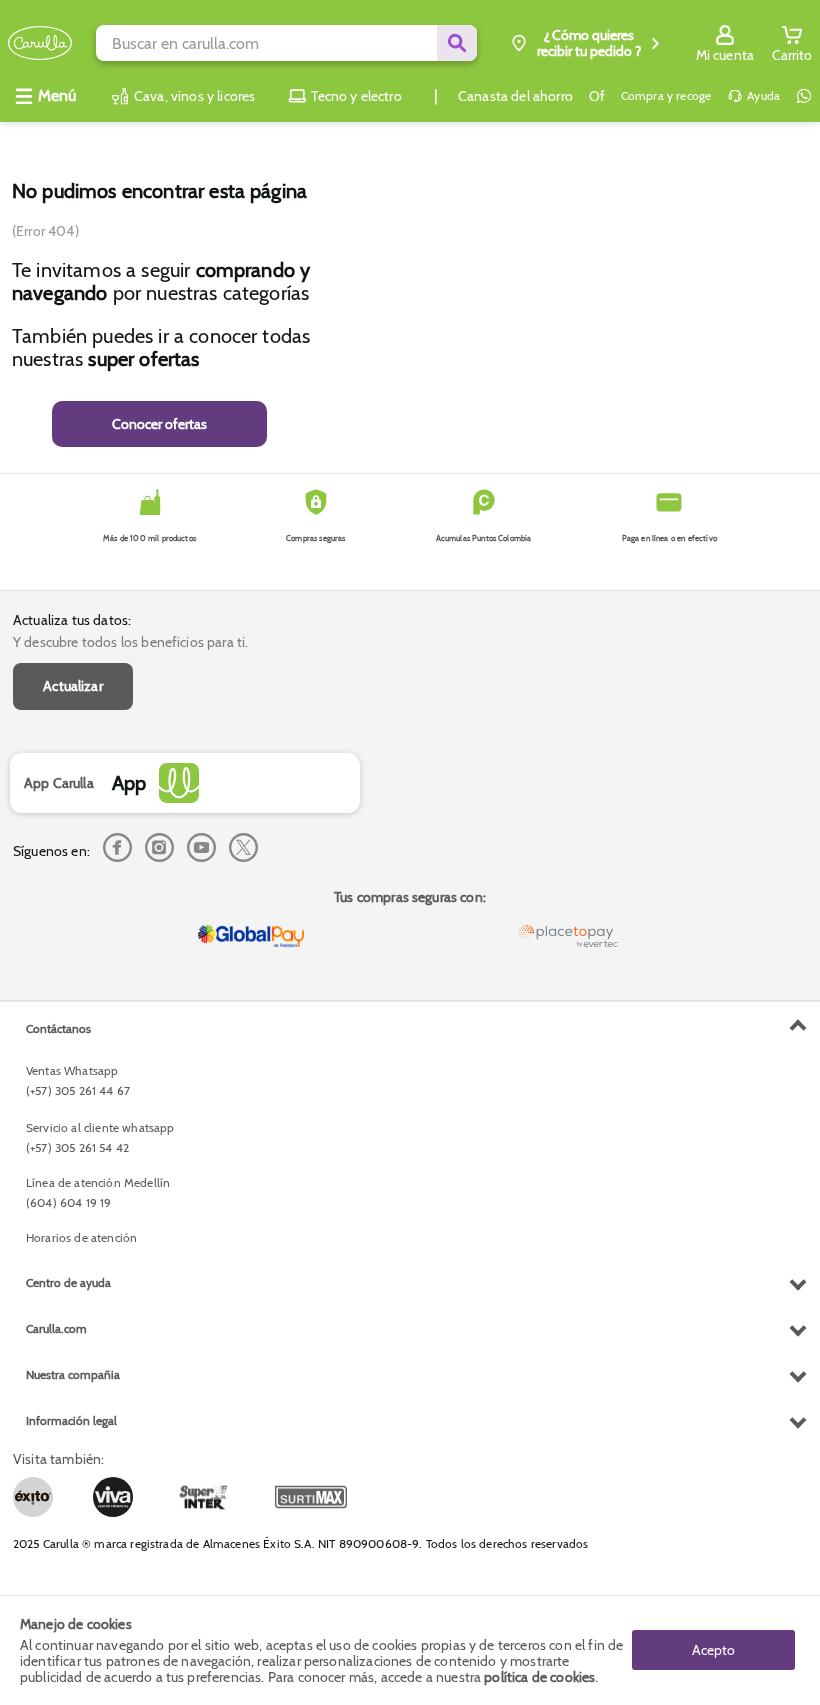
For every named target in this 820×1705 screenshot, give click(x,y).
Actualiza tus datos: (72, 620)
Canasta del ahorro (515, 96)
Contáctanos (58, 1028)
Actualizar (73, 686)
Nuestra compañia (73, 1374)
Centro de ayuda (68, 1282)
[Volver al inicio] (40, 43)
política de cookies (539, 1677)
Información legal (71, 1420)
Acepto (713, 1650)
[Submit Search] (457, 43)
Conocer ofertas (159, 424)
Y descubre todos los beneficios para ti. (130, 642)
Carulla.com (56, 1328)
